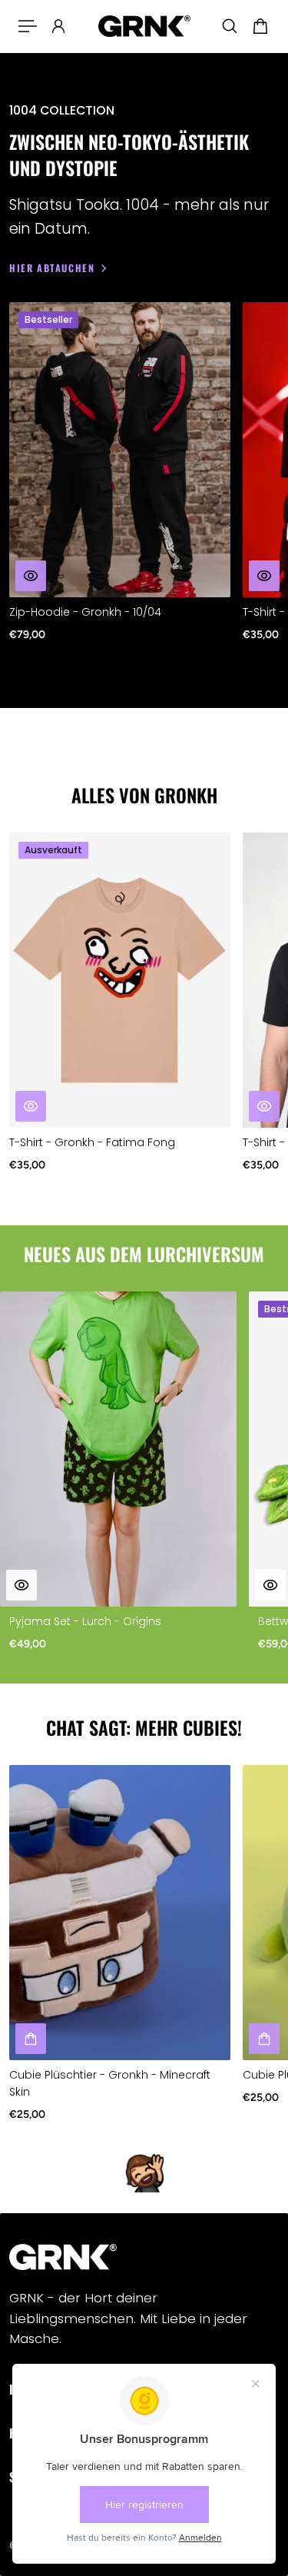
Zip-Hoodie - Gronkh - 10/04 (85, 612)
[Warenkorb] (260, 26)
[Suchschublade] (230, 26)
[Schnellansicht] (31, 576)
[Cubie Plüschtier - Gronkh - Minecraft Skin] (120, 1913)
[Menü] (28, 26)
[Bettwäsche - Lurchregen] (118, 1449)
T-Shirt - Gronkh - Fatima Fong (92, 1142)
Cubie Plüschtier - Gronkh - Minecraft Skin (110, 2083)
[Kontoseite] (58, 26)
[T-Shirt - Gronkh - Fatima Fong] (120, 980)
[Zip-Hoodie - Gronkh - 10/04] (120, 450)
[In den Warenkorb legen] (270, 1585)
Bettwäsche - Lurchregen (78, 1621)
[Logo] (144, 27)
